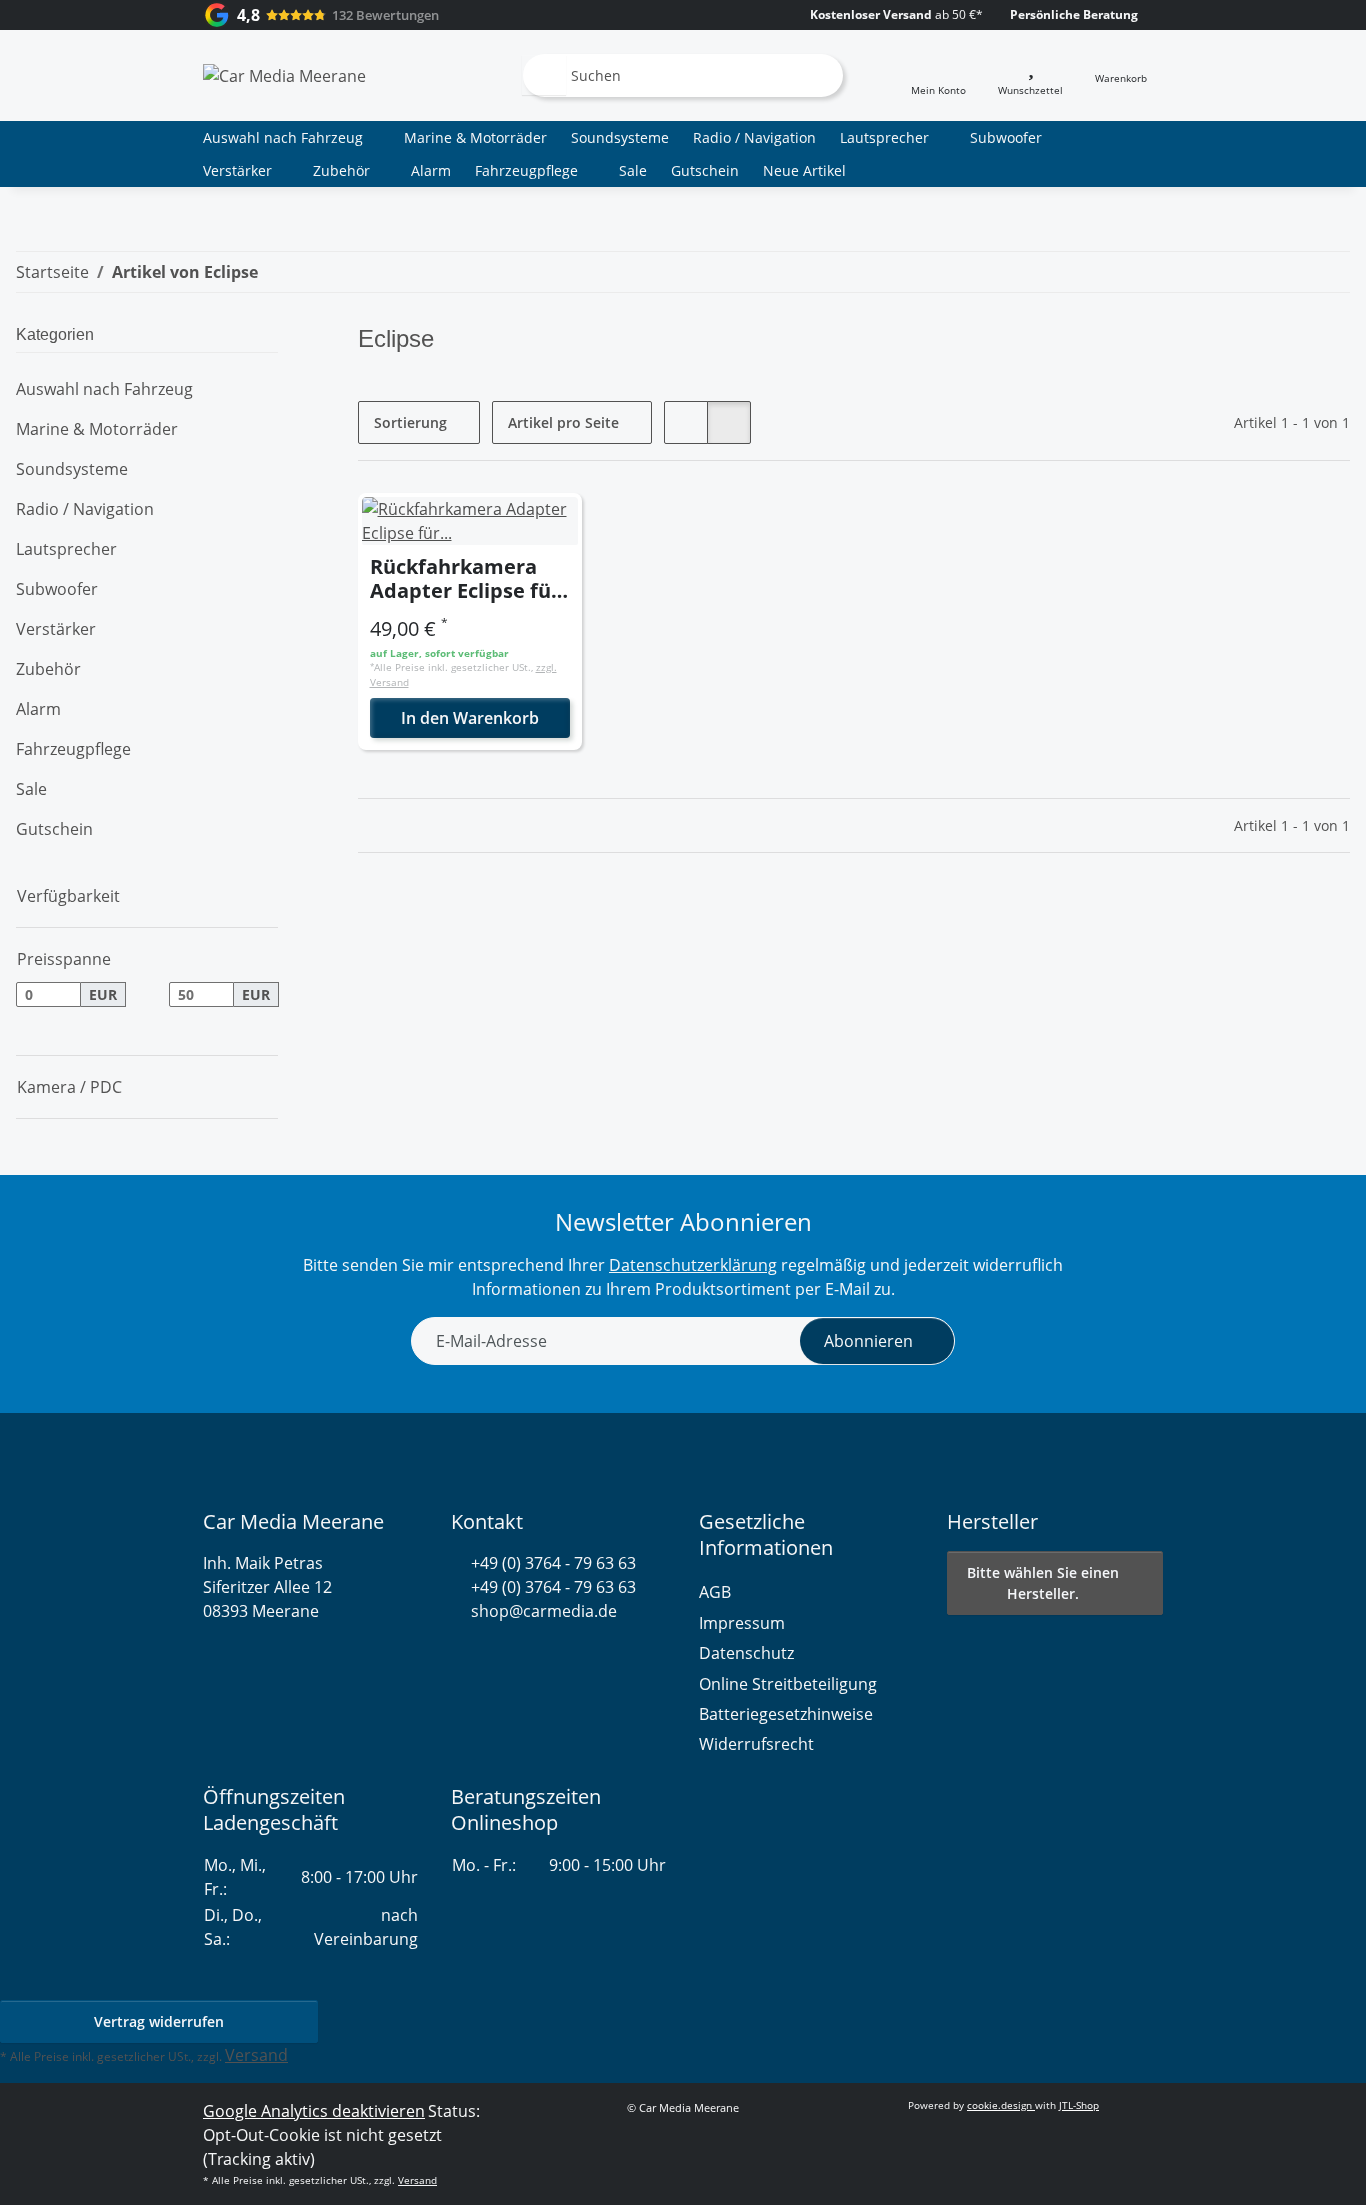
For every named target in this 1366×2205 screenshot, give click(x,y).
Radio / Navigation (85, 509)
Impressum (742, 1623)
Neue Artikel (804, 170)
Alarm (38, 709)
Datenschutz (746, 1653)
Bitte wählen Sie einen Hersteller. (1043, 1583)
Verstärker (56, 629)
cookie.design (1001, 2105)
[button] (938, 75)
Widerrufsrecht (756, 1744)
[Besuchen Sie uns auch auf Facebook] (495, 1659)
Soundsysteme (72, 469)
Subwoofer (57, 589)
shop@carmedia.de (544, 1611)
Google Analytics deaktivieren (314, 2111)
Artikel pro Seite (563, 422)
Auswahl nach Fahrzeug (104, 389)
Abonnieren (868, 1341)
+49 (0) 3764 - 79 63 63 (553, 1563)
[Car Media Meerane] (284, 75)
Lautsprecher (66, 549)
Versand (256, 2055)
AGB (715, 1592)
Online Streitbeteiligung (788, 1684)
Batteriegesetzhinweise (786, 1714)
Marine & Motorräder (97, 429)
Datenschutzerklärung (693, 1265)
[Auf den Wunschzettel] (548, 527)
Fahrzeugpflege (73, 749)
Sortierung (410, 422)
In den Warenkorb (470, 718)
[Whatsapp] (460, 1659)
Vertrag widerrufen (159, 2021)
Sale (31, 789)
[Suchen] (544, 75)
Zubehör (48, 669)
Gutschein (54, 829)
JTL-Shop (1079, 2105)
